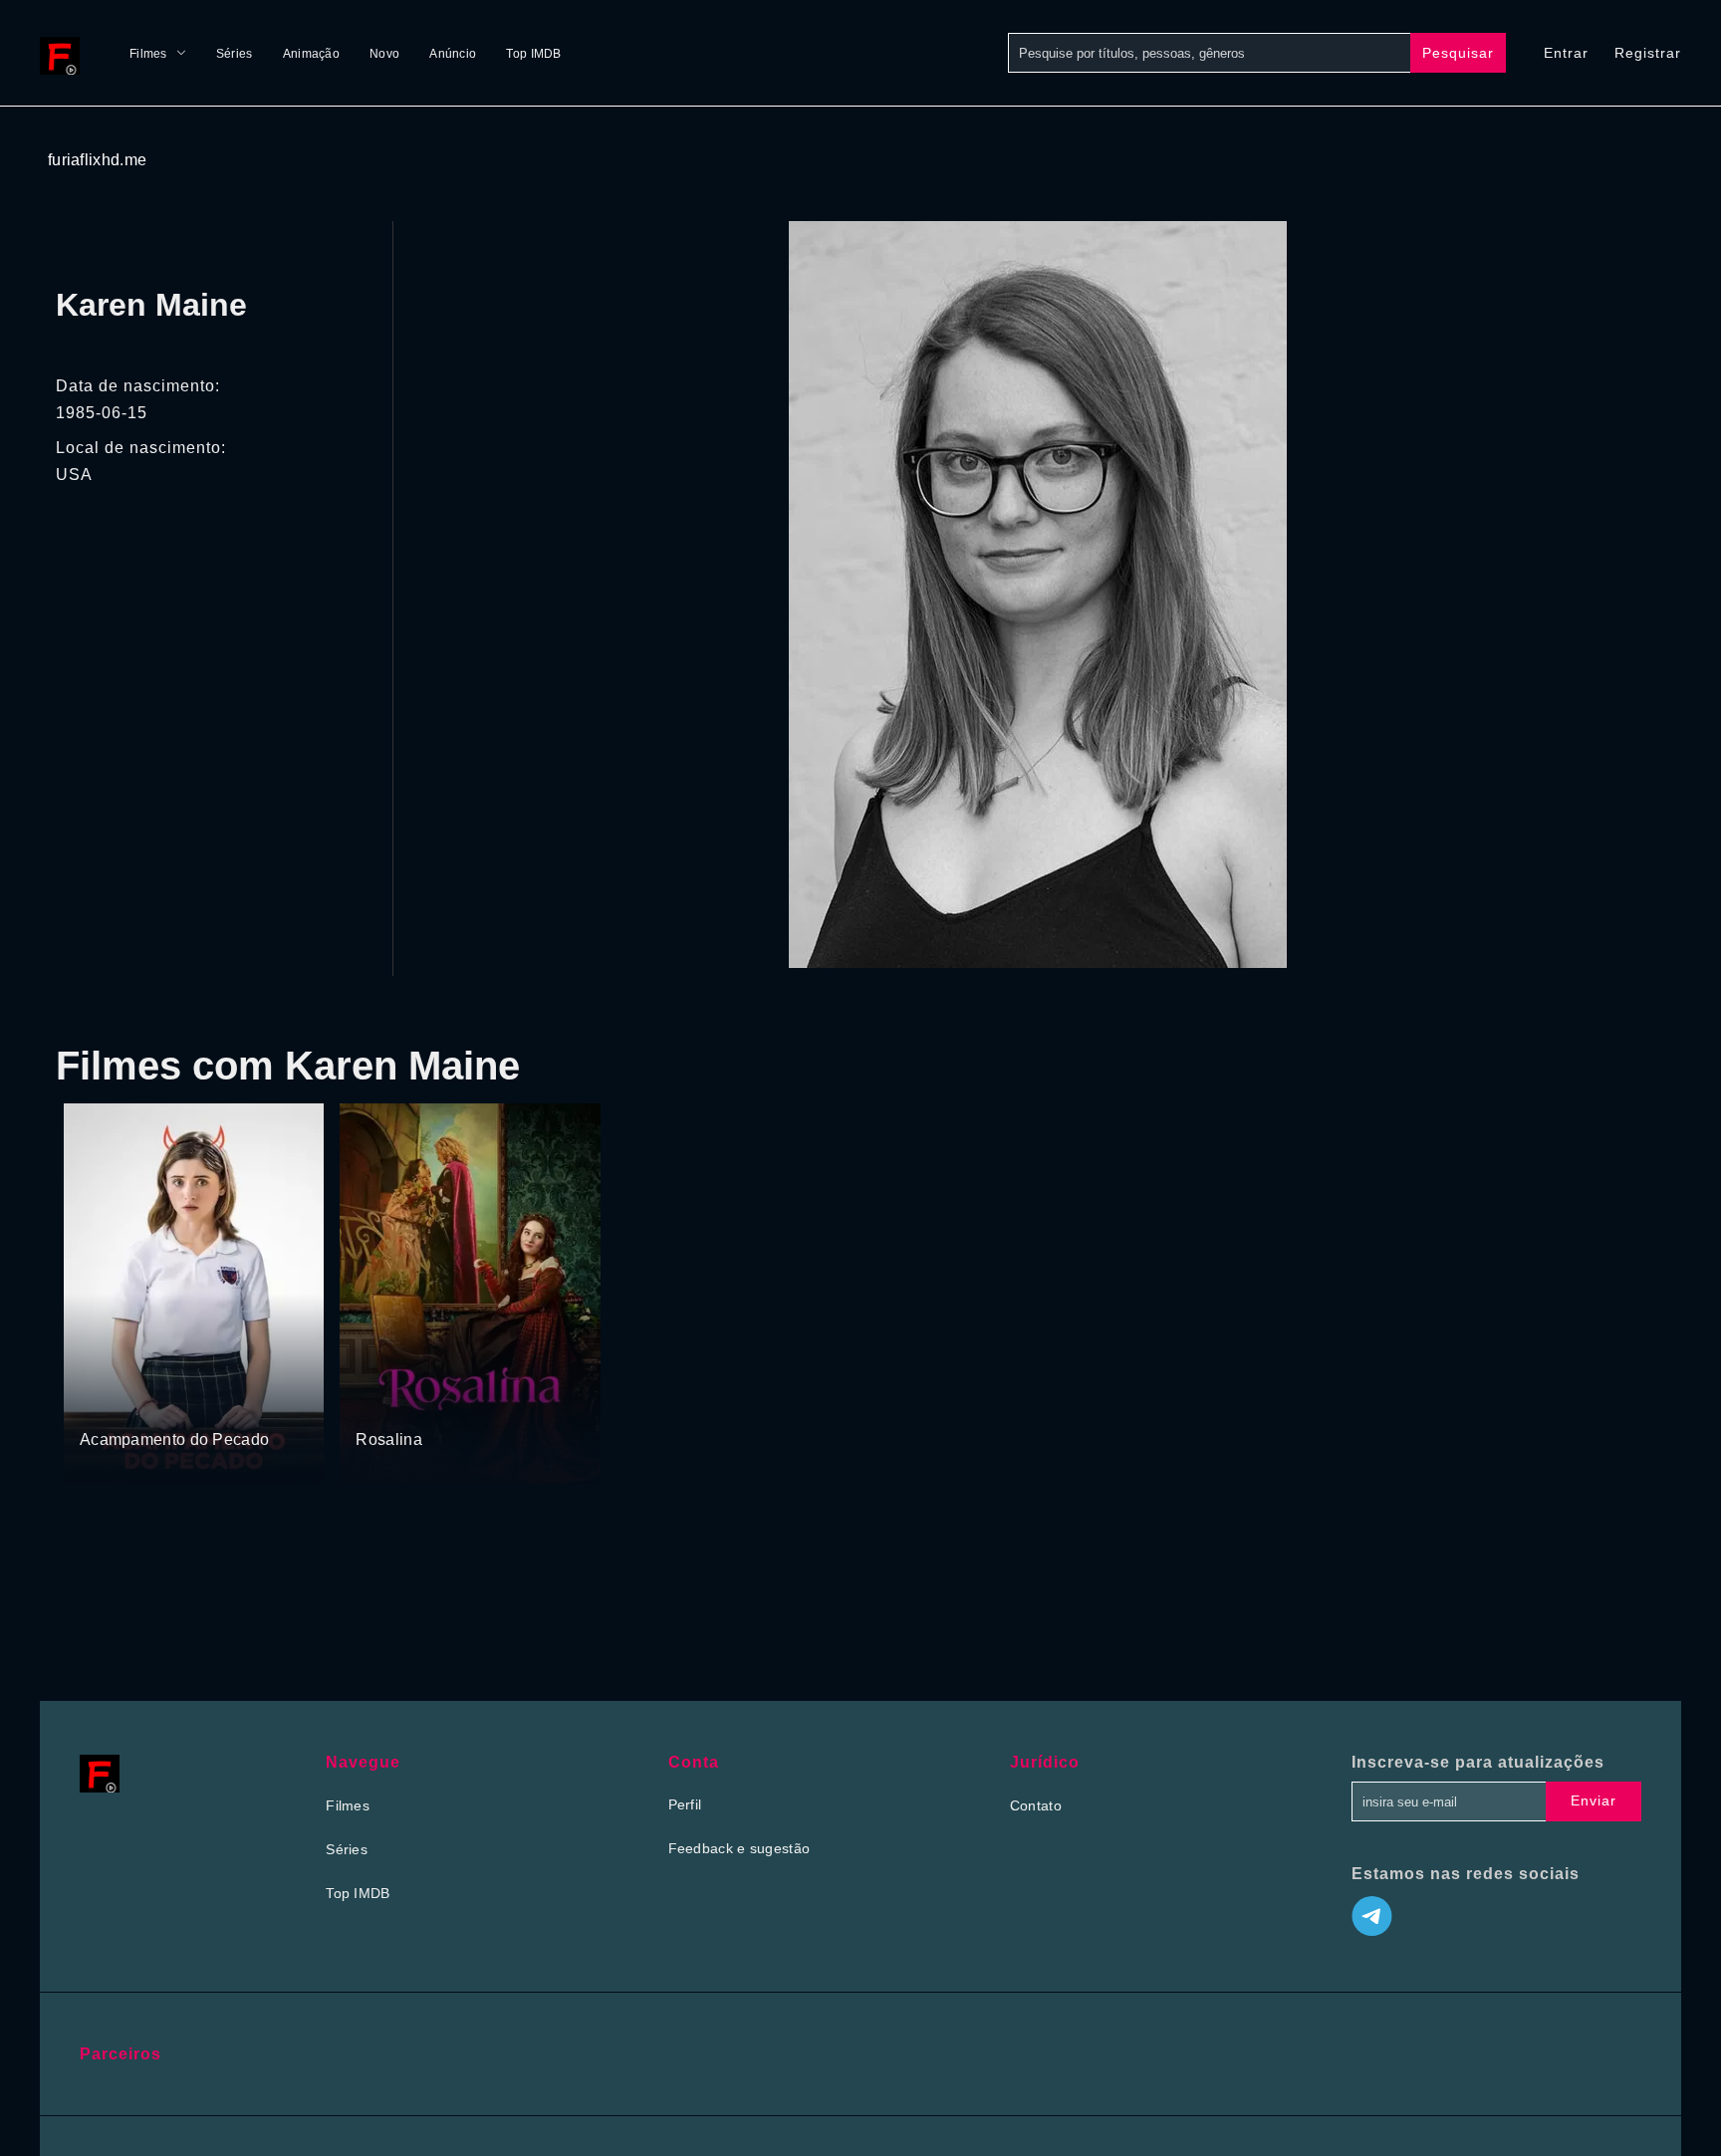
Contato (1036, 1805)
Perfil (685, 1804)
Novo (384, 54)
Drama (103, 1402)
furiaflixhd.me (97, 160)
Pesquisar (1458, 53)
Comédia (436, 1402)
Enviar (1594, 1800)
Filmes (148, 54)
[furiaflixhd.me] (65, 53)
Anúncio (453, 54)
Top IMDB (533, 54)
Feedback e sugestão (739, 1848)
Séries (235, 54)
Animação (311, 54)
